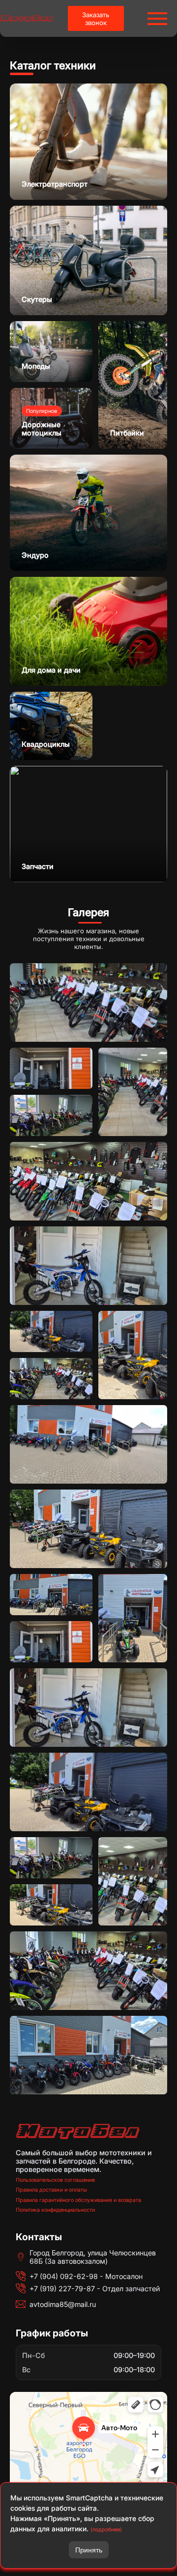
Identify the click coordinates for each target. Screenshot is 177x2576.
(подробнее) (106, 2530)
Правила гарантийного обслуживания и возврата (78, 2200)
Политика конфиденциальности (55, 2210)
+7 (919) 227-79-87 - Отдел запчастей (95, 2289)
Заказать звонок (96, 19)
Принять (89, 2550)
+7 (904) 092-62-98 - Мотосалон (86, 2276)
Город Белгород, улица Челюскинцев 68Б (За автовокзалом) (93, 2257)
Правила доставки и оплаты (51, 2190)
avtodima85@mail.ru (63, 2304)
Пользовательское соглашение (55, 2180)
